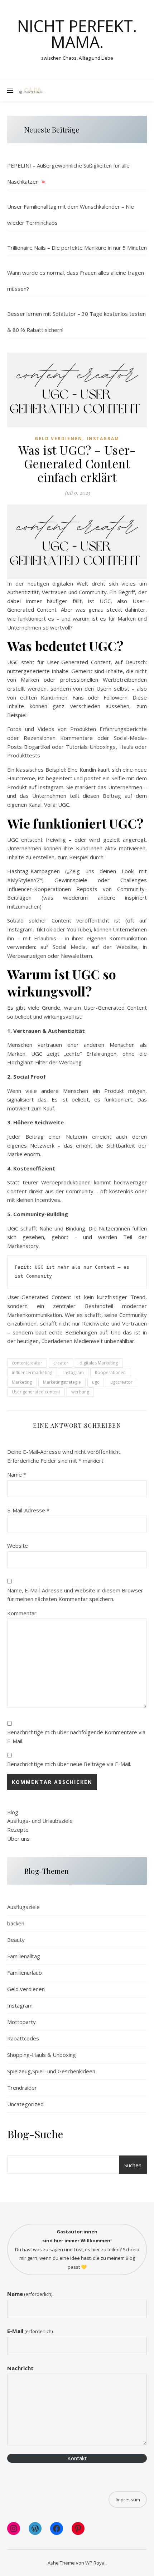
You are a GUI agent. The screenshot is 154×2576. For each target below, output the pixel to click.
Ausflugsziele (23, 1907)
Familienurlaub (25, 1973)
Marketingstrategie (62, 1382)
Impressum (128, 2500)
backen (16, 1923)
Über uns (18, 1839)
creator (61, 1363)
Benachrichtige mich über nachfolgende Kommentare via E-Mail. (76, 1737)
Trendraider (22, 2088)
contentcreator (27, 1363)
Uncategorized (25, 2104)
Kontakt (77, 2458)
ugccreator (121, 1382)
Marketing (22, 1382)
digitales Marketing (99, 1363)
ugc (96, 1382)
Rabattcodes (23, 2038)
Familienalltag (24, 1956)
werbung (80, 1392)
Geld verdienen (59, 439)
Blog (13, 1812)
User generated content (36, 1392)
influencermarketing (32, 1372)
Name (17, 1475)
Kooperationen (110, 1372)
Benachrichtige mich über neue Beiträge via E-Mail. (69, 1764)
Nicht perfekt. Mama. (77, 34)
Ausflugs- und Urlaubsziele (40, 1821)
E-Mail (30, 2331)
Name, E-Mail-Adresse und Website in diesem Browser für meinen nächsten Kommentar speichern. (75, 1595)
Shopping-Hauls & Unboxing (42, 2055)
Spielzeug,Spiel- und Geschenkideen (51, 2071)
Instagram (103, 439)
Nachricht (20, 2368)
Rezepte (18, 1830)
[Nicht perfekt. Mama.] (32, 91)
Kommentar (22, 1613)
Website (18, 1546)
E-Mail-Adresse (28, 1510)
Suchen (133, 2165)
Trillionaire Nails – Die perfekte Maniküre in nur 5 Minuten (77, 248)
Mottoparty (21, 2022)
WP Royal (95, 2563)
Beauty (16, 1940)
